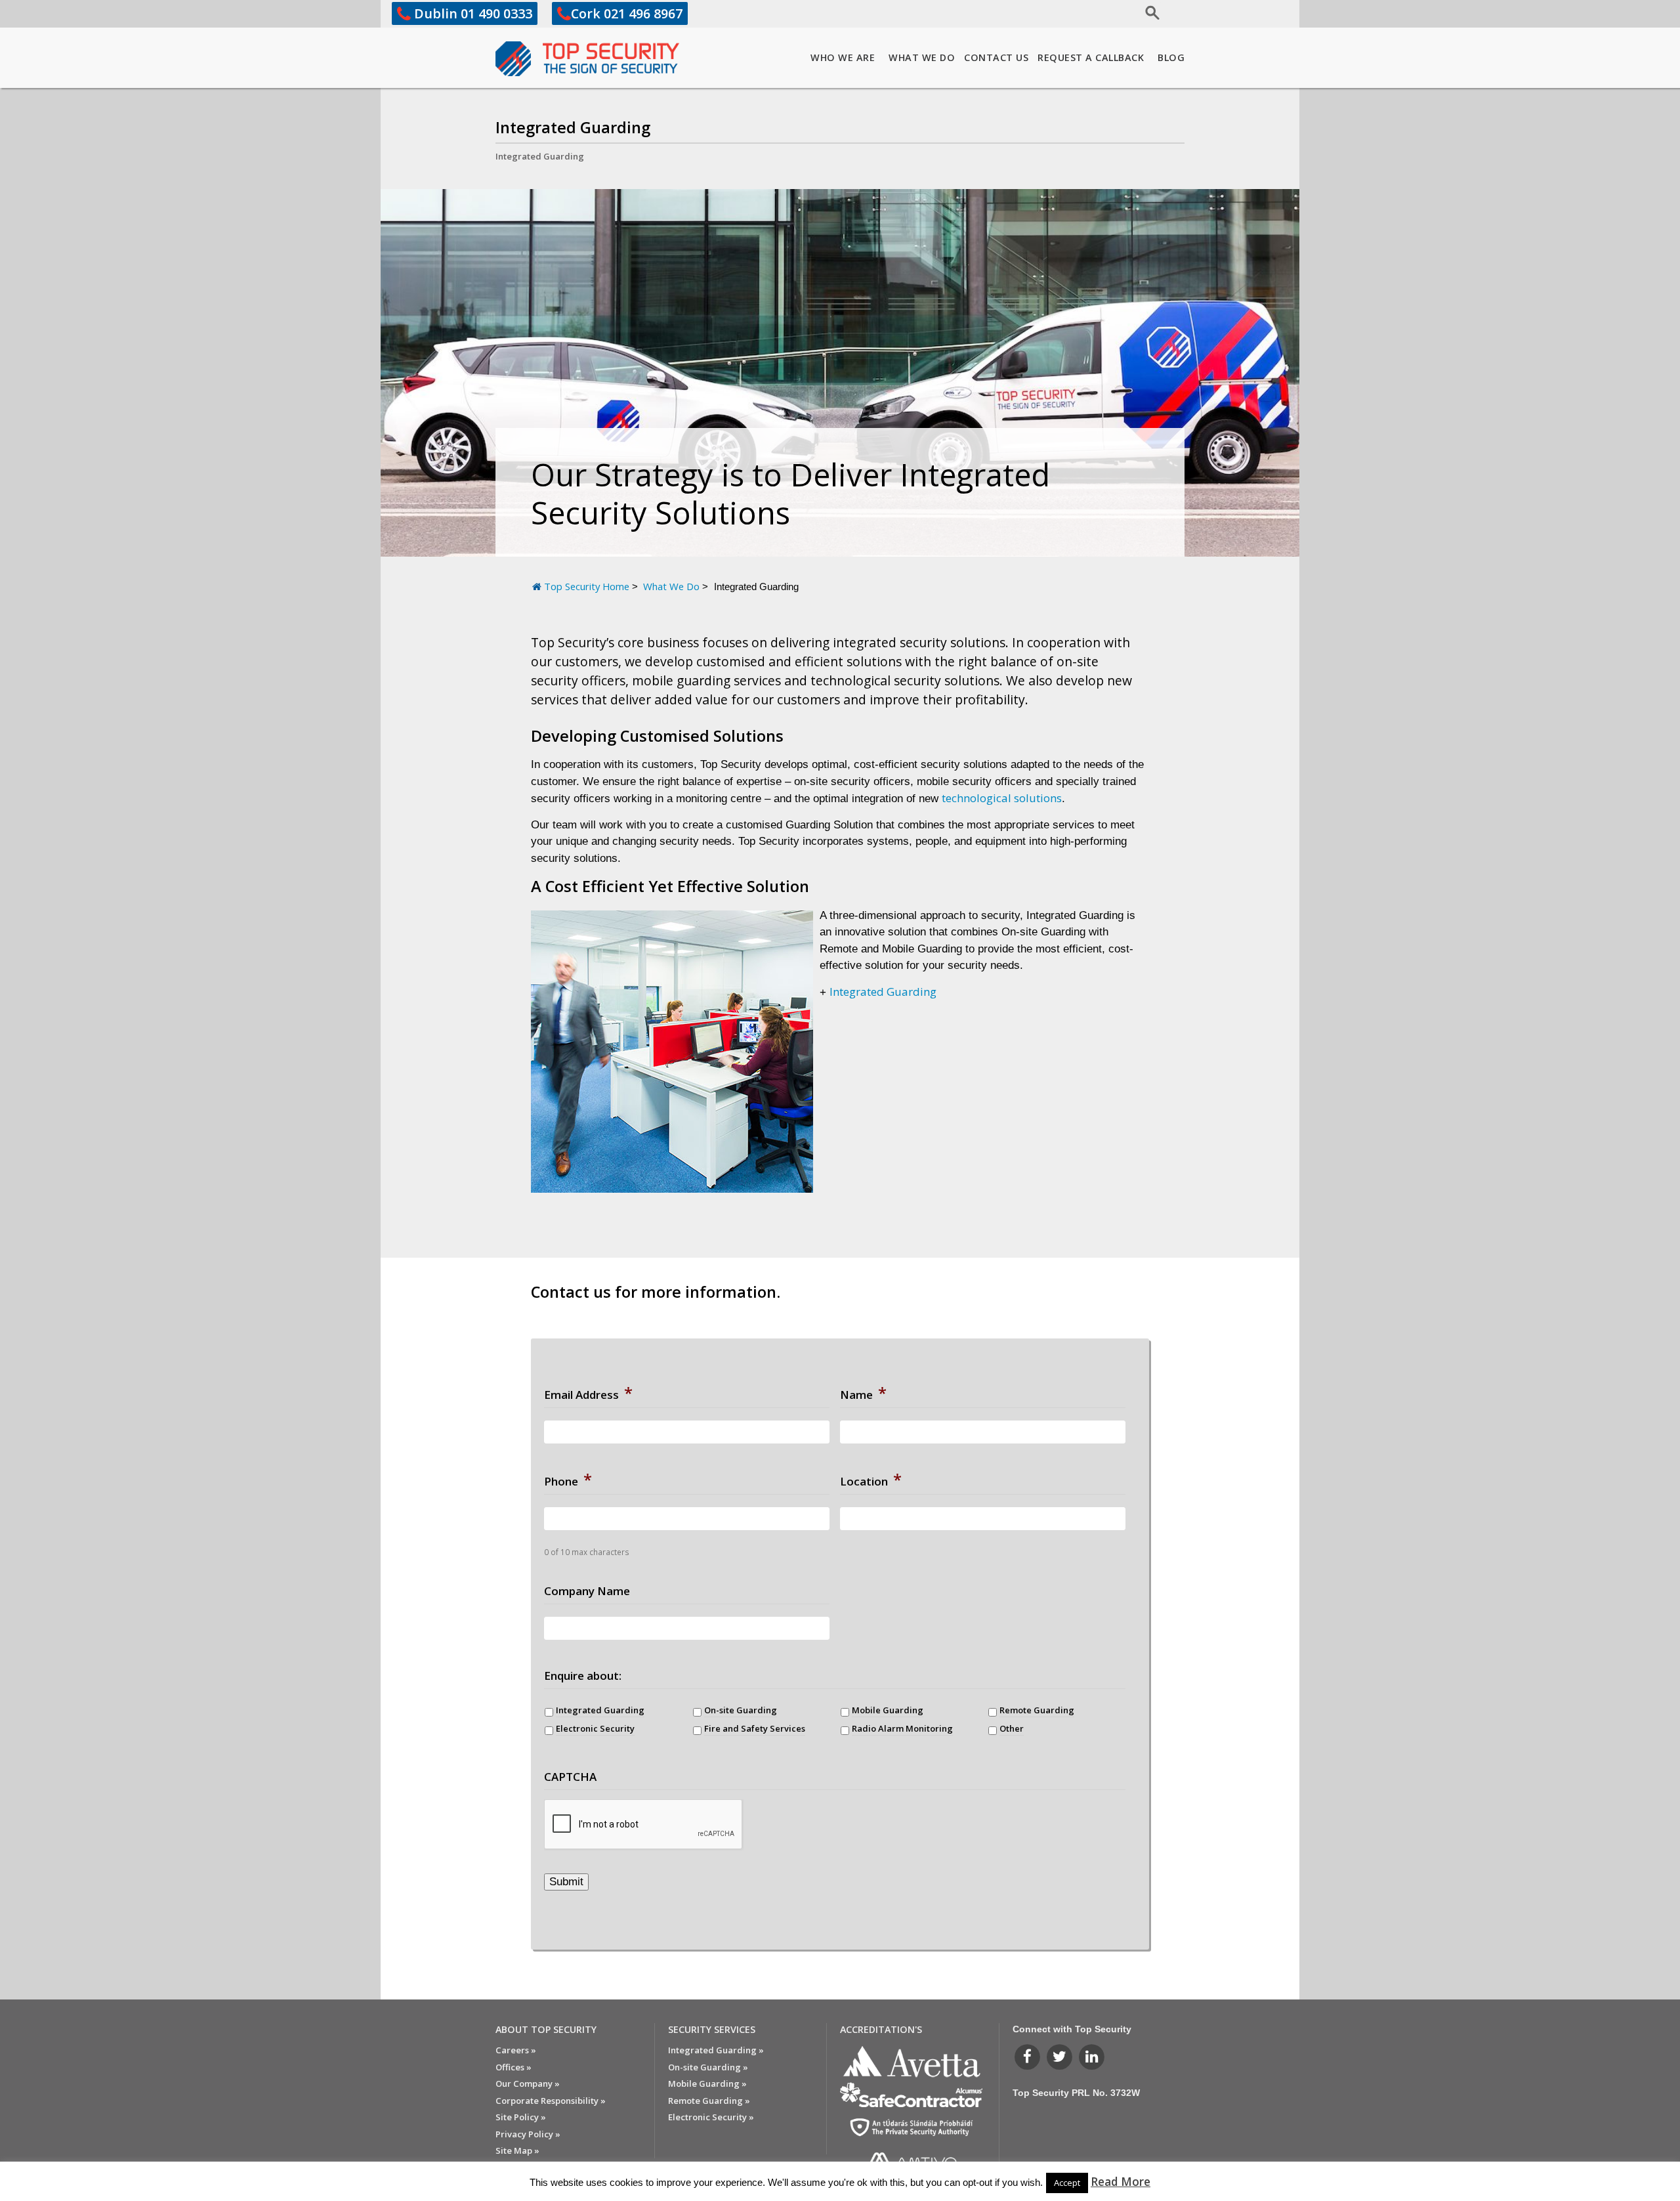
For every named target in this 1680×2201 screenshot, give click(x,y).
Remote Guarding (1037, 1710)
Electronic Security (595, 1728)
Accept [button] (1067, 2183)
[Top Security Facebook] (1029, 2056)
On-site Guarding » (708, 2067)
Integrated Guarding (573, 127)
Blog (1171, 57)
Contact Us (996, 57)
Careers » (516, 2050)
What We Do (922, 57)
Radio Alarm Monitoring (902, 1728)
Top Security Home (587, 586)
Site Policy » (521, 2117)
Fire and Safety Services (755, 1728)
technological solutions (1002, 798)
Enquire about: (583, 1676)
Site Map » (517, 2150)
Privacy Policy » (528, 2134)
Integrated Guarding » (716, 2050)
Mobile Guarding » (707, 2083)
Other (1012, 1728)
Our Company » (528, 2083)
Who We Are (843, 57)
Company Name (587, 1591)
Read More (1121, 2181)
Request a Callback (1091, 57)
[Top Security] (587, 59)
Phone (568, 1480)
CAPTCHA (570, 1777)
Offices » (514, 2067)
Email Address (588, 1393)
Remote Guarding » (709, 2101)
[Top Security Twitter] (1061, 2056)
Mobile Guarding (888, 1710)
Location (871, 1480)
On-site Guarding (741, 1710)
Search (1111, 11)
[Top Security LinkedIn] (1092, 2056)
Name (863, 1393)
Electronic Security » (711, 2117)
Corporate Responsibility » (551, 2101)
